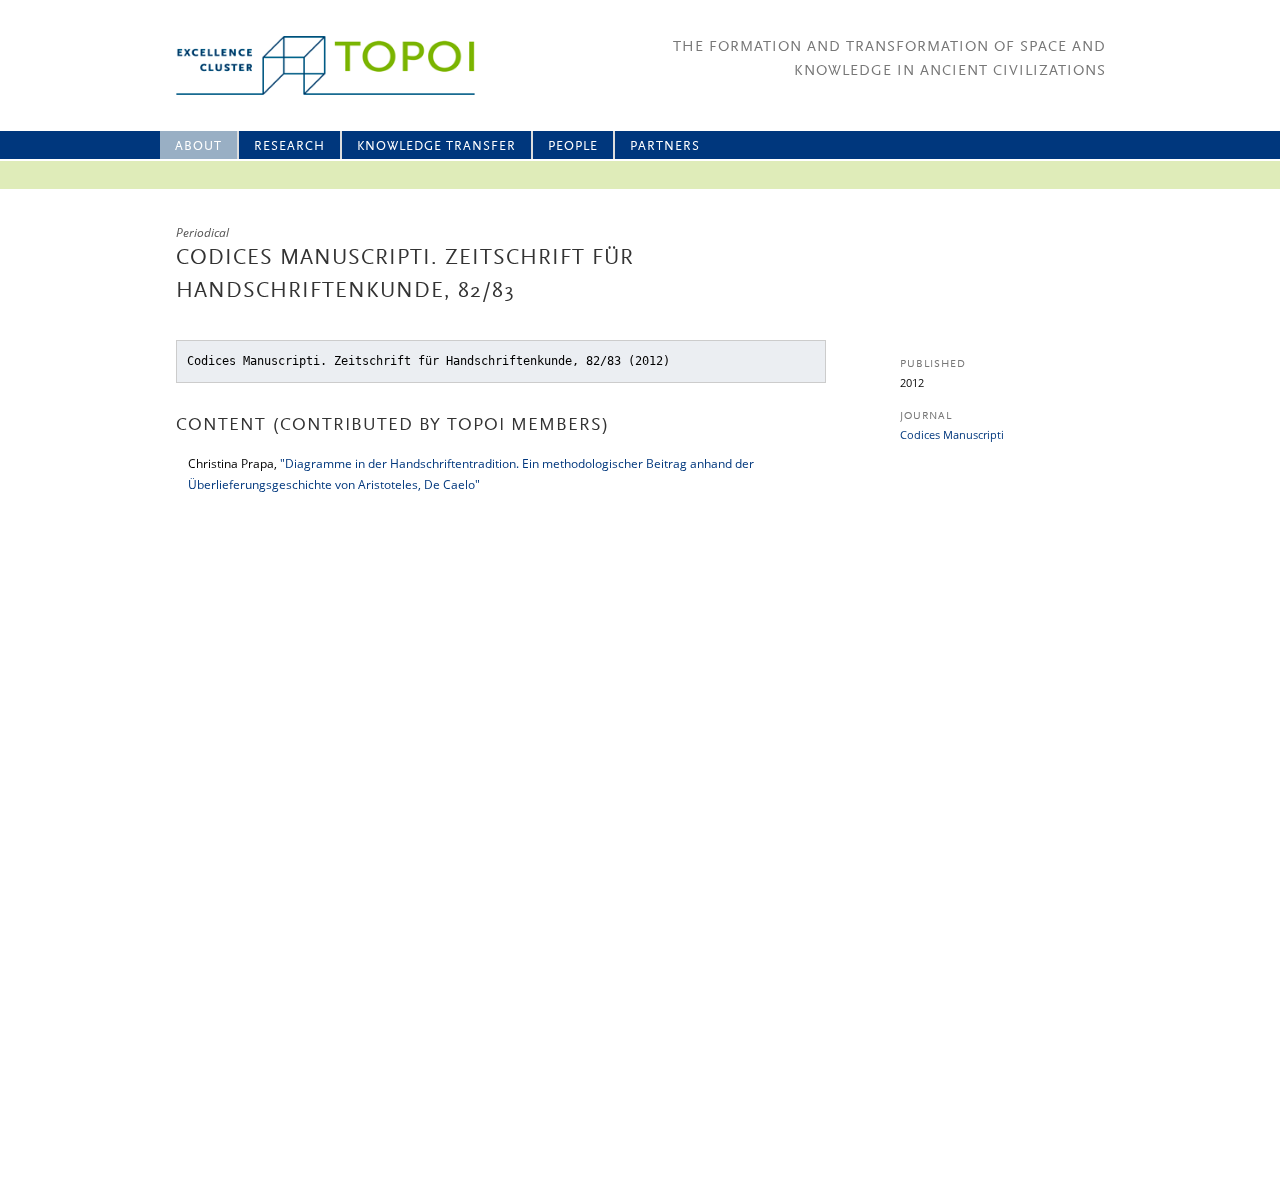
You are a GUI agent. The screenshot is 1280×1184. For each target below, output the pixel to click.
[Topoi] (307, 65)
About (198, 146)
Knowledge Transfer (436, 146)
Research (289, 146)
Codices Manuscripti (952, 434)
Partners (665, 146)
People (573, 146)
